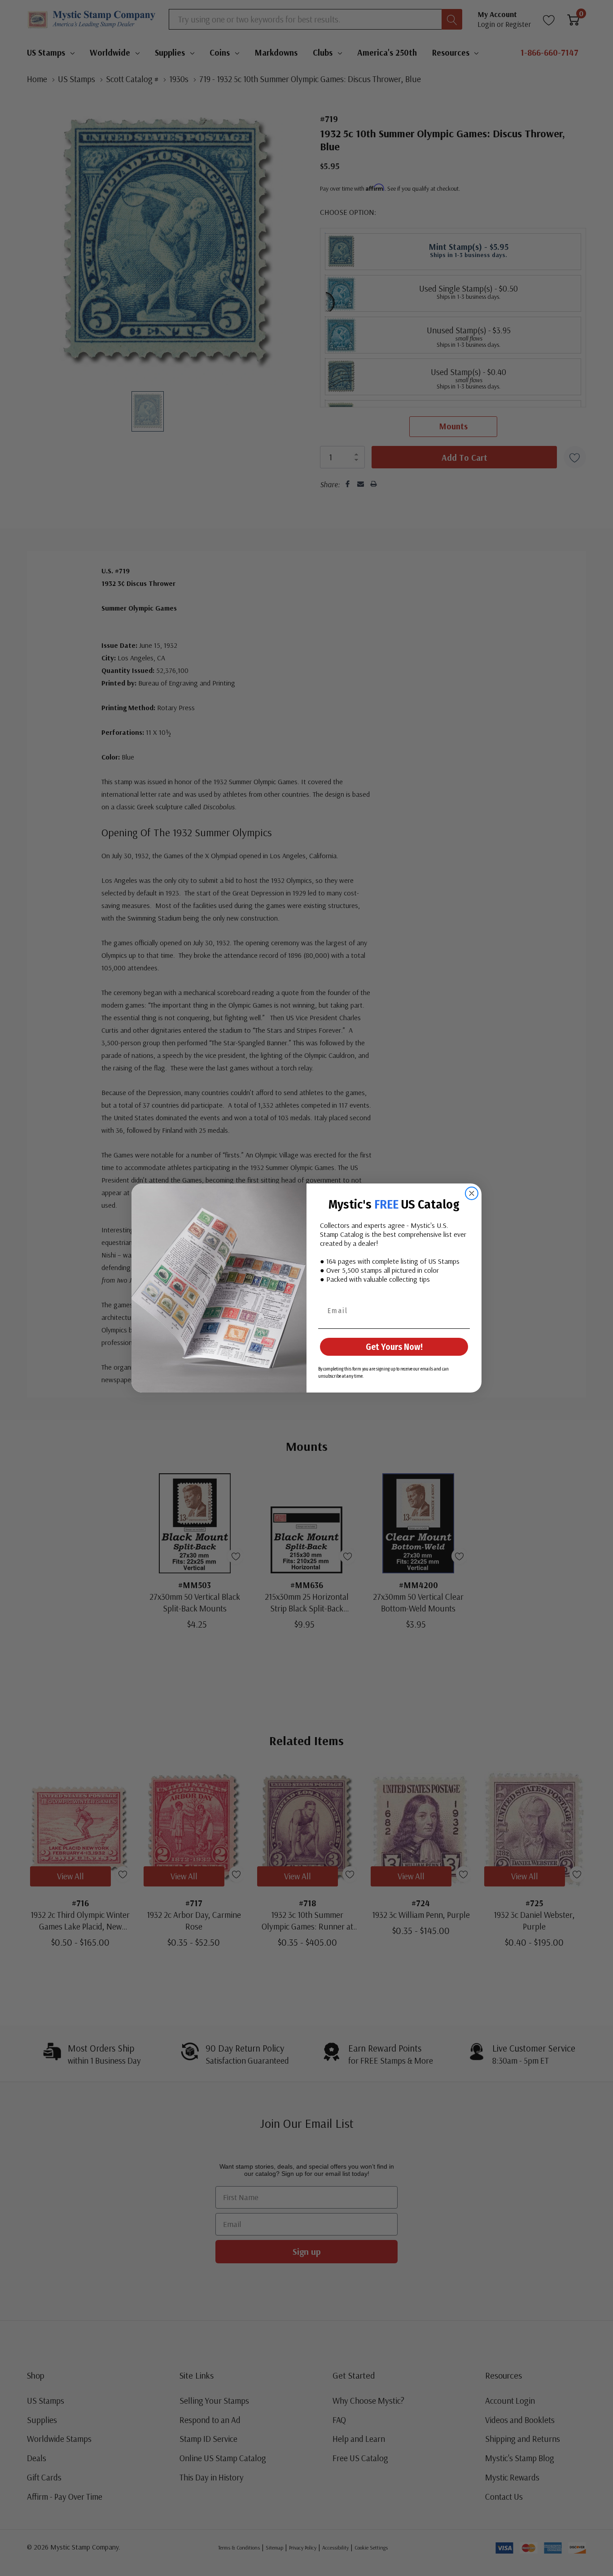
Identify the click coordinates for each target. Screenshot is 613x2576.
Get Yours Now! (394, 1347)
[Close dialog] (472, 1193)
